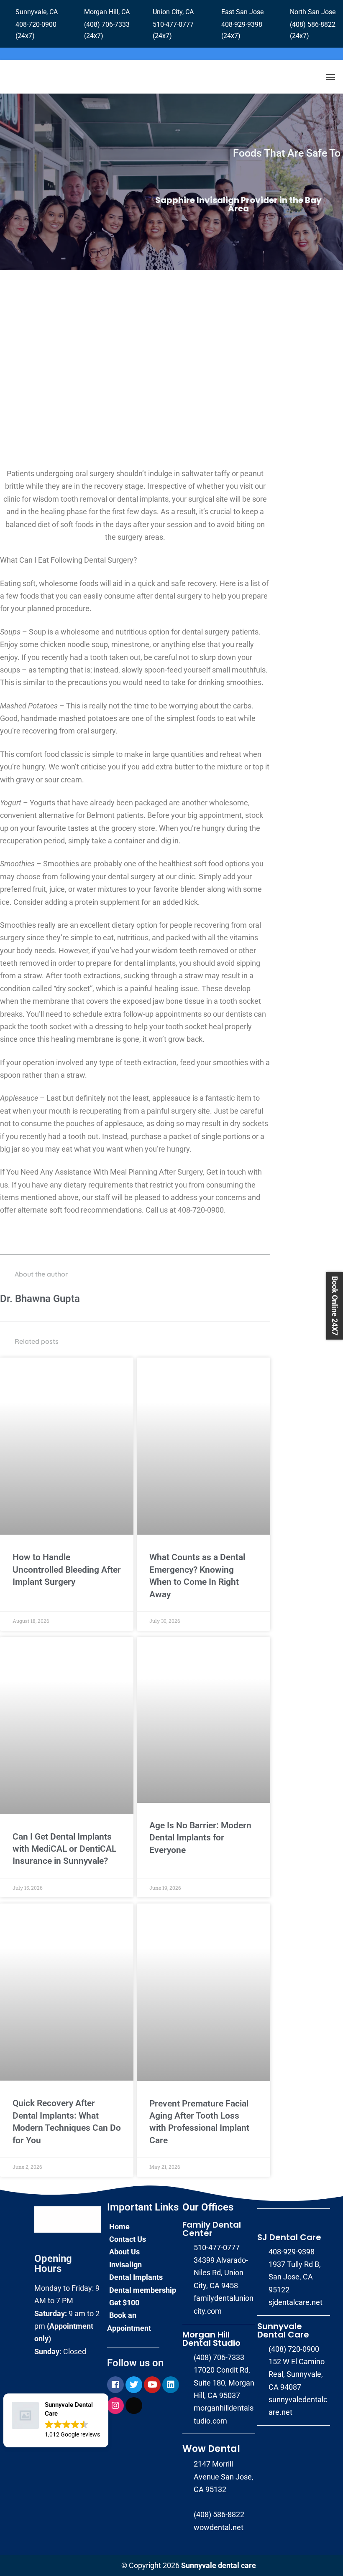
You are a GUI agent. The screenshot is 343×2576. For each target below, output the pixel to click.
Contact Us (128, 2239)
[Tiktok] (134, 2406)
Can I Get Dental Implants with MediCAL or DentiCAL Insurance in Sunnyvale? (64, 1849)
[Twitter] (134, 2385)
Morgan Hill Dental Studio (211, 2339)
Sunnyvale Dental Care (283, 2330)
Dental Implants (136, 2277)
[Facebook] (115, 2385)
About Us (124, 2252)
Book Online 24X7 (335, 1306)
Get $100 (124, 2303)
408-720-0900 (201, 1210)
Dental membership (143, 2290)
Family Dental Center (212, 2229)
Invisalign (125, 2265)
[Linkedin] (171, 2385)
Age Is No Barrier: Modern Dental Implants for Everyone (200, 1838)
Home (119, 2227)
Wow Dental (211, 2449)
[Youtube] (152, 2385)
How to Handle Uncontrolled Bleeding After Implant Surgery (67, 1570)
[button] (56, 2420)
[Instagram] (115, 2406)
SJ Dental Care (289, 2237)
